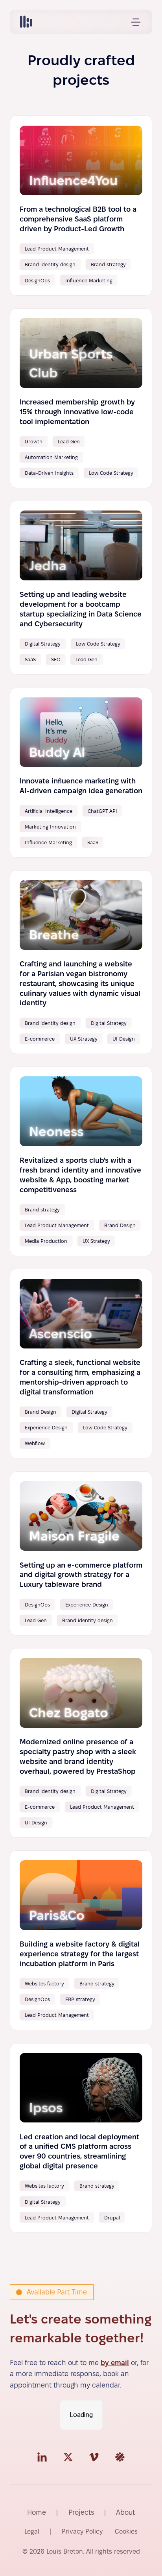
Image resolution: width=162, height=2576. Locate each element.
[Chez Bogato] (81, 1743)
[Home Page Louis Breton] (26, 22)
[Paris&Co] (81, 1940)
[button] (135, 22)
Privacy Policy (82, 2531)
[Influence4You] (81, 205)
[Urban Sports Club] (81, 398)
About (125, 2512)
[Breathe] (81, 962)
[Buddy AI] (81, 773)
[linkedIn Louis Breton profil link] (42, 2457)
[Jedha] (81, 588)
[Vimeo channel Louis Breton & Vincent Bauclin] (94, 2457)
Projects (81, 2512)
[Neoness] (81, 1161)
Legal (32, 2531)
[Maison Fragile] (81, 1553)
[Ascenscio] (81, 1364)
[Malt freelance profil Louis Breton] (120, 2457)
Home (37, 2512)
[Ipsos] (81, 2138)
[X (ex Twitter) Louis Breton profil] (68, 2457)
